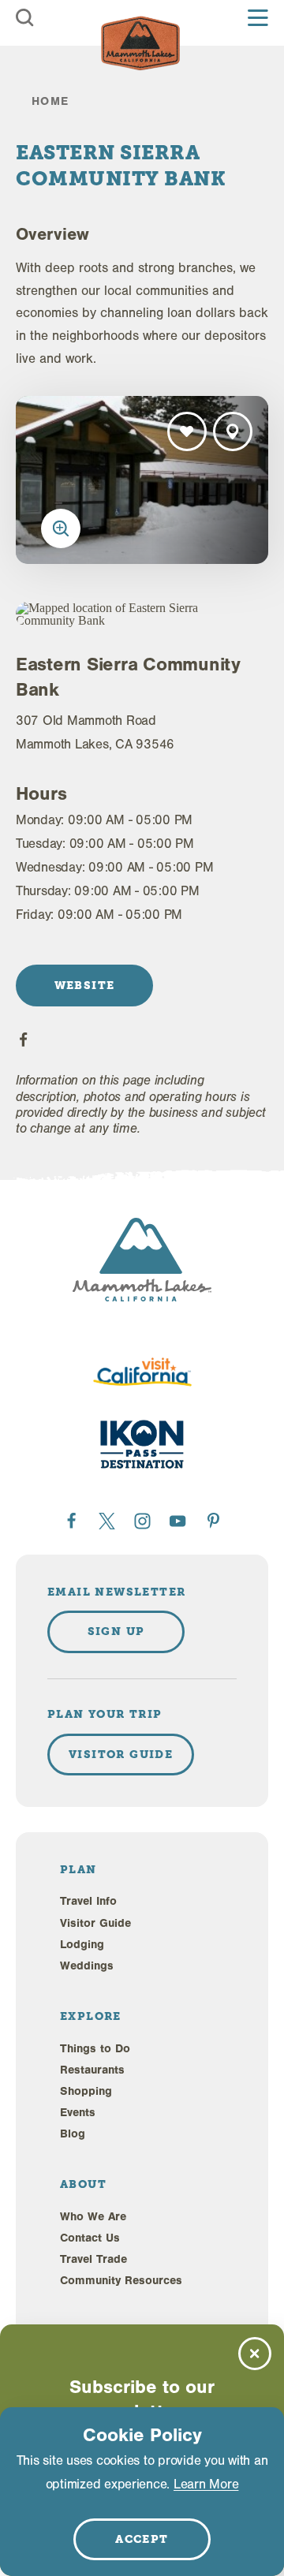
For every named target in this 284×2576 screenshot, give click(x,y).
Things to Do (95, 2049)
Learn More (206, 2484)
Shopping (86, 2091)
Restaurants (92, 2070)
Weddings (87, 1966)
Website (85, 985)
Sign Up (116, 1631)
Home (50, 101)
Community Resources (121, 2281)
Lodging (82, 1945)
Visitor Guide (95, 1923)
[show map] (233, 431)
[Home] (140, 43)
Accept (142, 2539)
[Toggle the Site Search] (25, 18)
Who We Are (93, 2217)
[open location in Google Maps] (112, 614)
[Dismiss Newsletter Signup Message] (255, 2354)
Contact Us (90, 2238)
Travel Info (88, 1901)
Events (78, 2113)
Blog (73, 2134)
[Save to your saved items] (187, 431)
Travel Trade (93, 2259)
